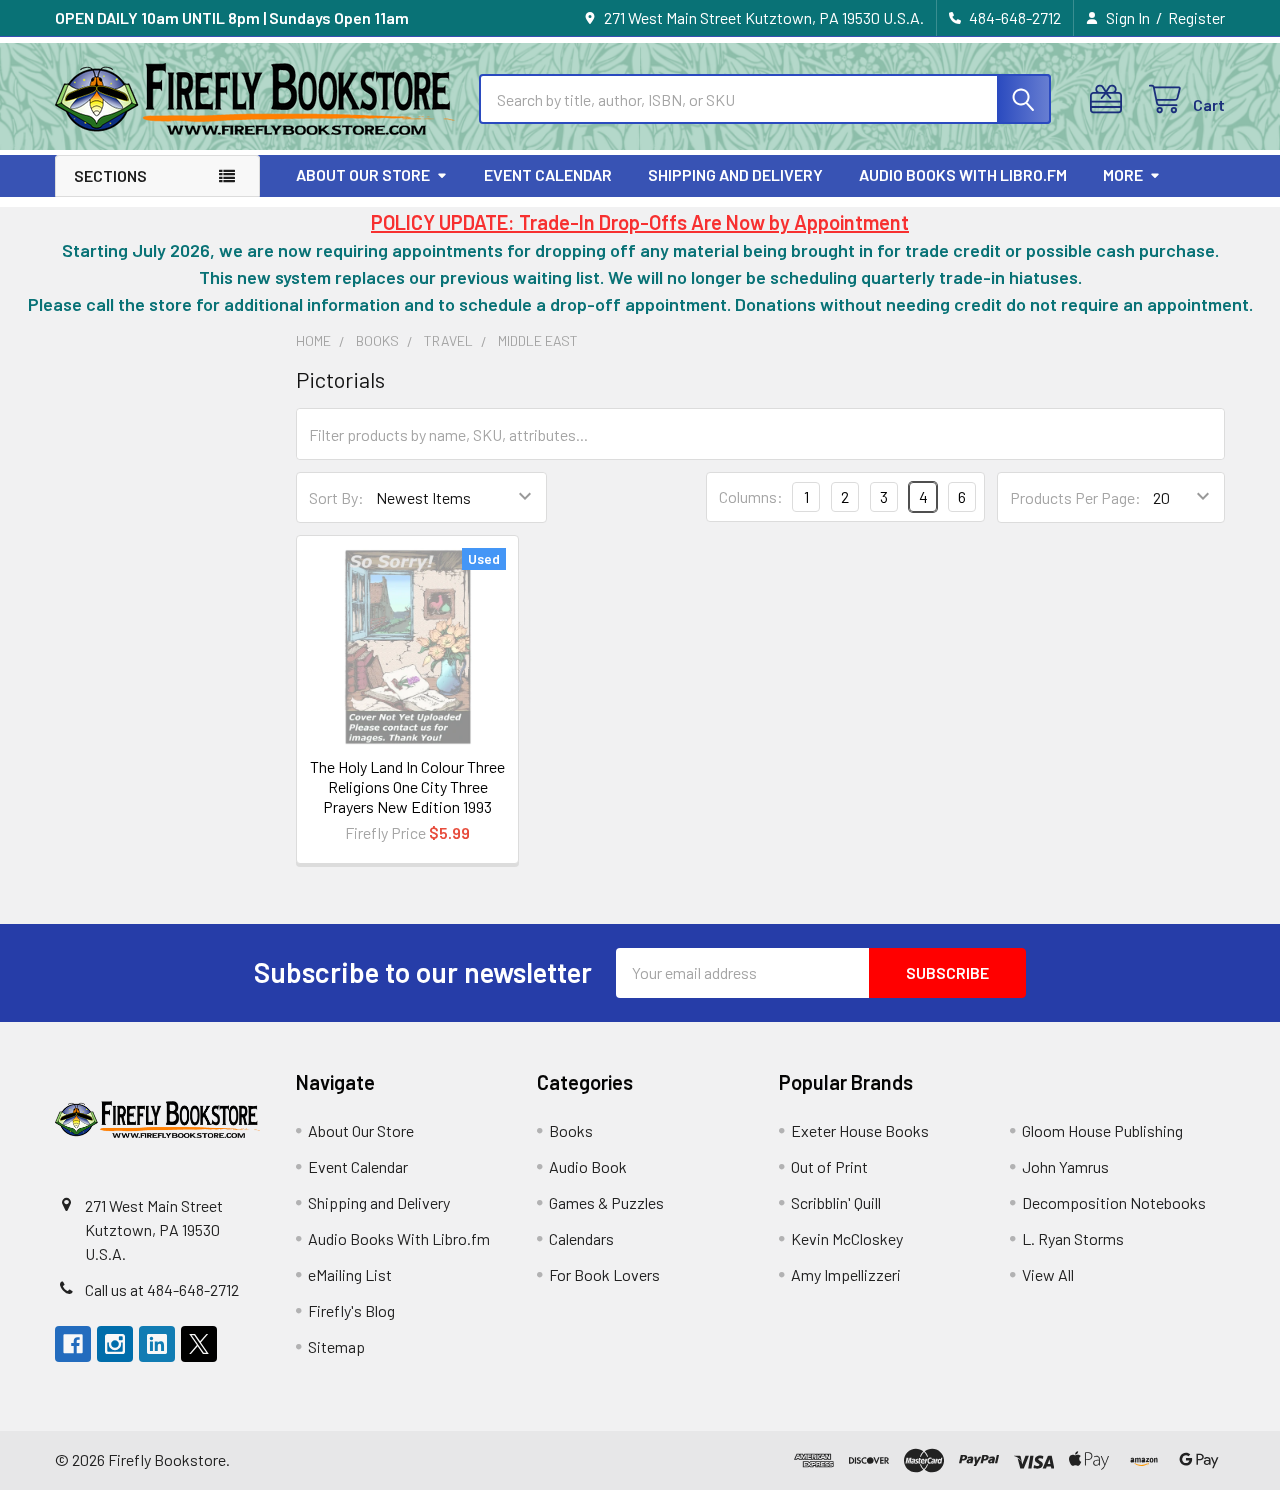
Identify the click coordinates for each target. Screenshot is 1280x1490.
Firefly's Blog (351, 1310)
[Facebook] (73, 1344)
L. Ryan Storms (1073, 1238)
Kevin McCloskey (847, 1238)
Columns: (751, 496)
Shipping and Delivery (735, 174)
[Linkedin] (157, 1344)
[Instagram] (115, 1344)
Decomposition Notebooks (1114, 1202)
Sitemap (336, 1346)
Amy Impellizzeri (846, 1274)
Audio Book (588, 1166)
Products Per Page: (1075, 497)
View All (1048, 1274)
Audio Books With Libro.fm (963, 174)
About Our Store (363, 174)
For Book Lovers (604, 1274)
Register (1196, 17)
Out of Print (829, 1166)
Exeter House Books (860, 1130)
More (1123, 174)
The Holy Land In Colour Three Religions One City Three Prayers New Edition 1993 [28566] (407, 796)
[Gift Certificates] (1110, 99)
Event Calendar (548, 174)
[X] (199, 1344)
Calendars (581, 1238)
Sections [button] (110, 175)
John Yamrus (1065, 1166)
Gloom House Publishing (1102, 1130)
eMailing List (350, 1274)
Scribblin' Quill (836, 1202)
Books (571, 1130)
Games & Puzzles (606, 1202)
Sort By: (336, 497)
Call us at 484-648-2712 (162, 1289)
